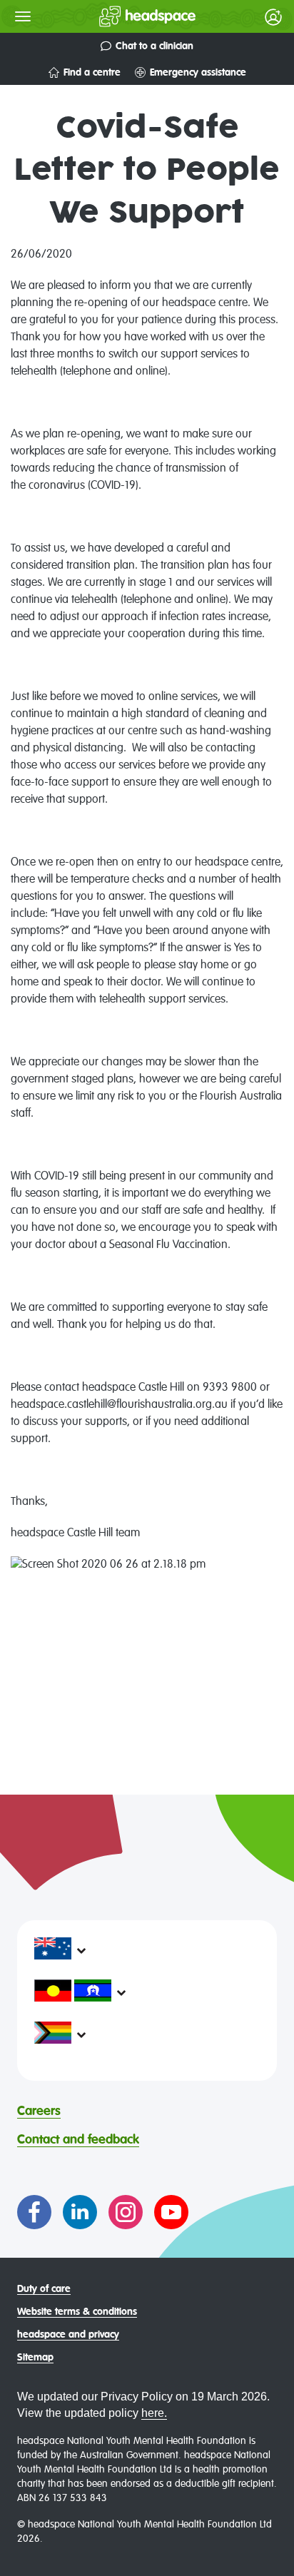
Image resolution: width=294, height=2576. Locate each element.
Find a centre (92, 73)
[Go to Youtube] (171, 2212)
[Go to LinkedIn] (80, 2212)
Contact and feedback (78, 2140)
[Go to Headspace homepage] (119, 16)
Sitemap (35, 2358)
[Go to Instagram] (126, 2212)
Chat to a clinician (154, 46)
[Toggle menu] (23, 16)
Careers (39, 2111)
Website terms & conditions (77, 2312)
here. (154, 2413)
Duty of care (44, 2289)
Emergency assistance (198, 73)
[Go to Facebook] (34, 2212)
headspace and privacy (68, 2335)
